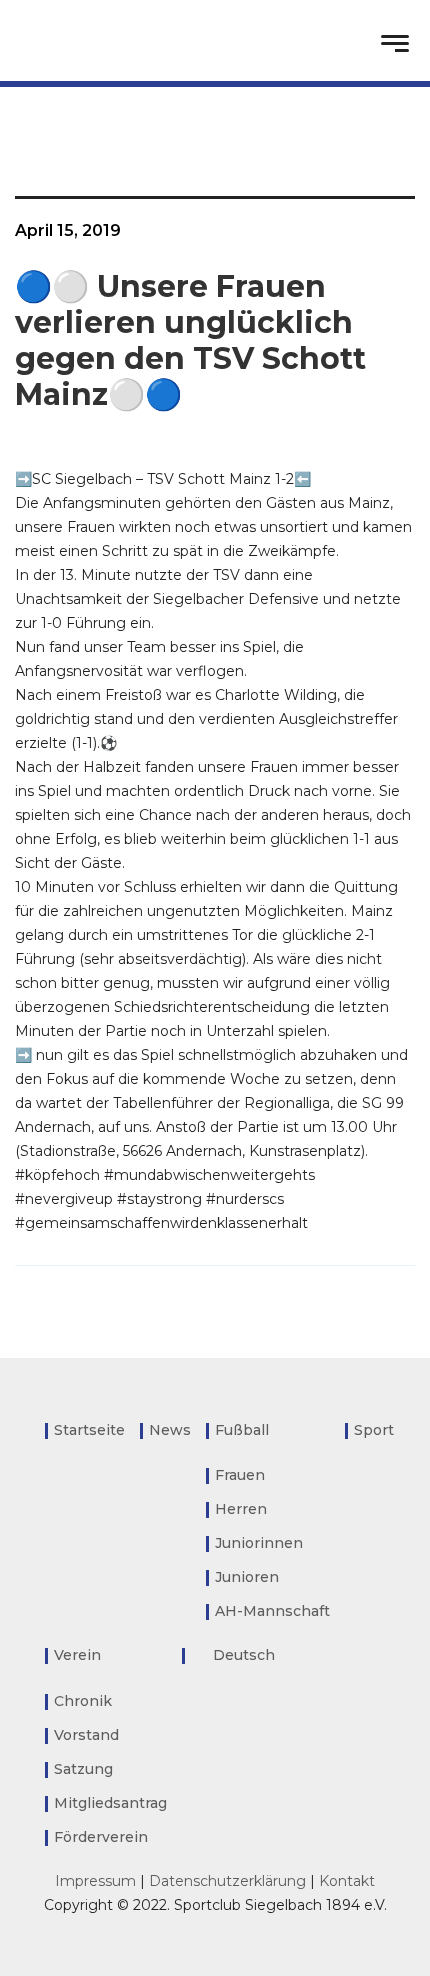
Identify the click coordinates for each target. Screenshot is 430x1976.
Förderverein (101, 1837)
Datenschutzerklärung (227, 1881)
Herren (241, 1509)
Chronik (83, 1701)
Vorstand (86, 1735)
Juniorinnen (259, 1543)
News (170, 1430)
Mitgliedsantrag (110, 1803)
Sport (374, 1430)
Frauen (240, 1475)
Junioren (247, 1577)
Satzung (83, 1769)
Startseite (89, 1430)
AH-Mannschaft (272, 1611)
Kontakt (347, 1881)
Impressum (95, 1881)
